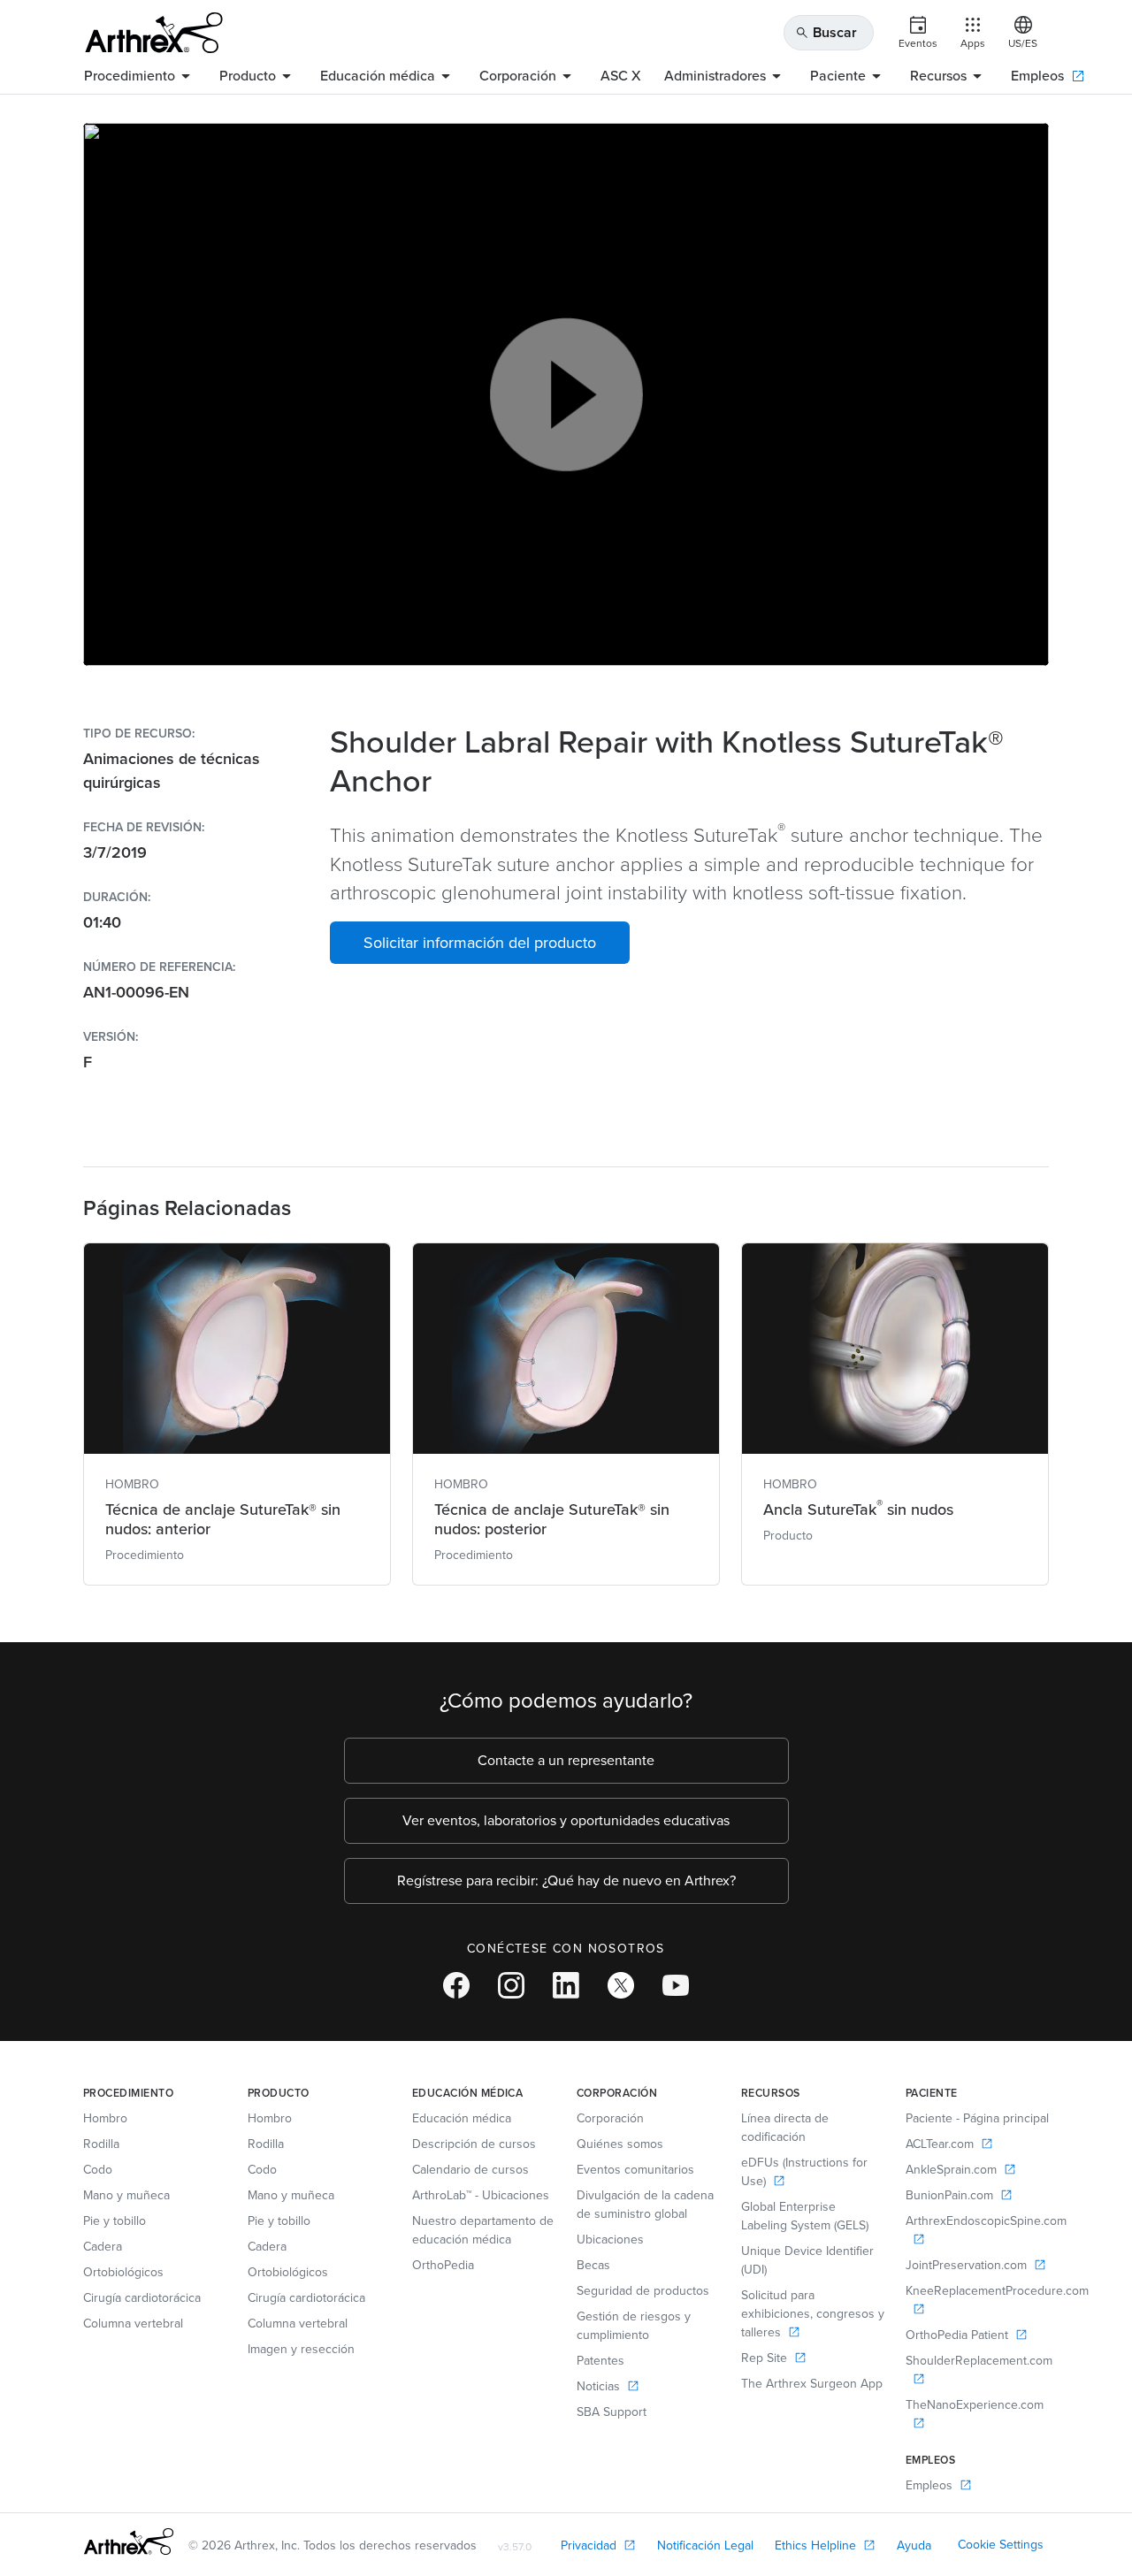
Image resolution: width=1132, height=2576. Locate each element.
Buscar (826, 32)
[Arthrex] (154, 33)
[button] (480, 943)
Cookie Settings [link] (1001, 2545)
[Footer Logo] (129, 2542)
